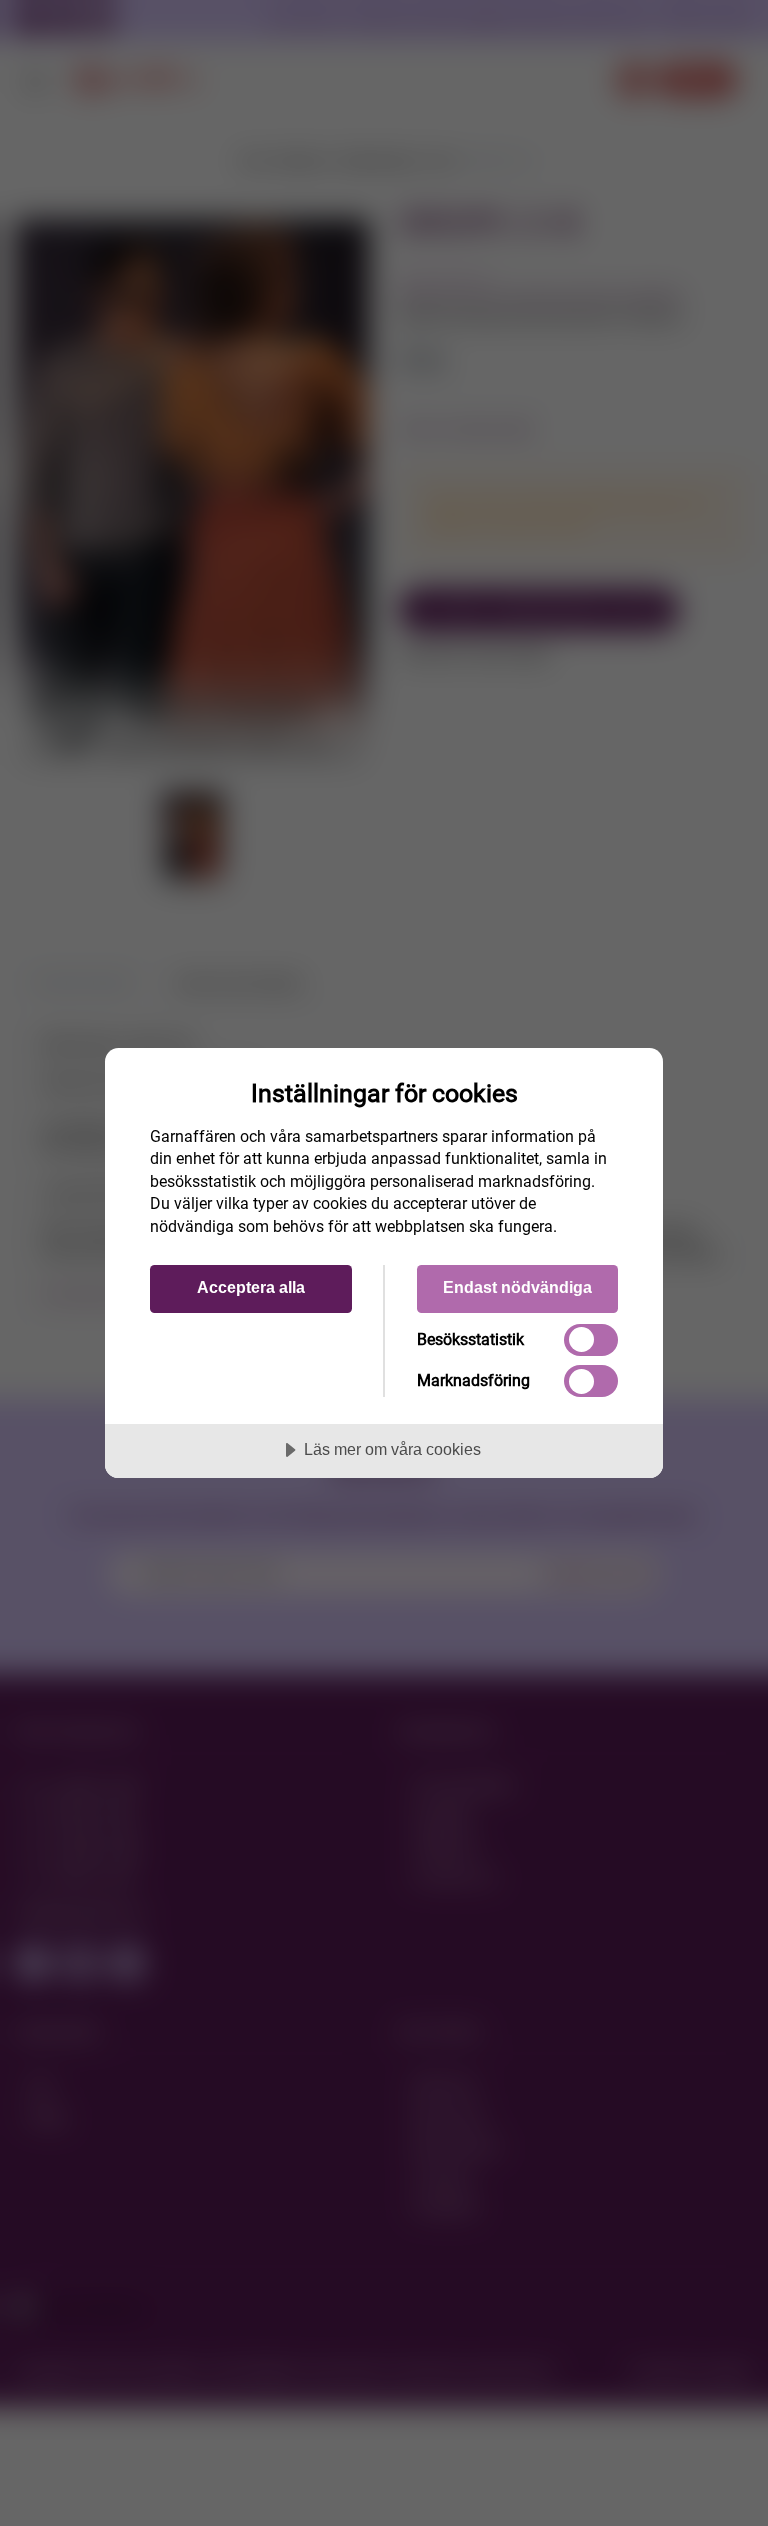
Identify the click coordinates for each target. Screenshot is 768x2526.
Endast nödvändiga (517, 1287)
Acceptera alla (251, 1287)
